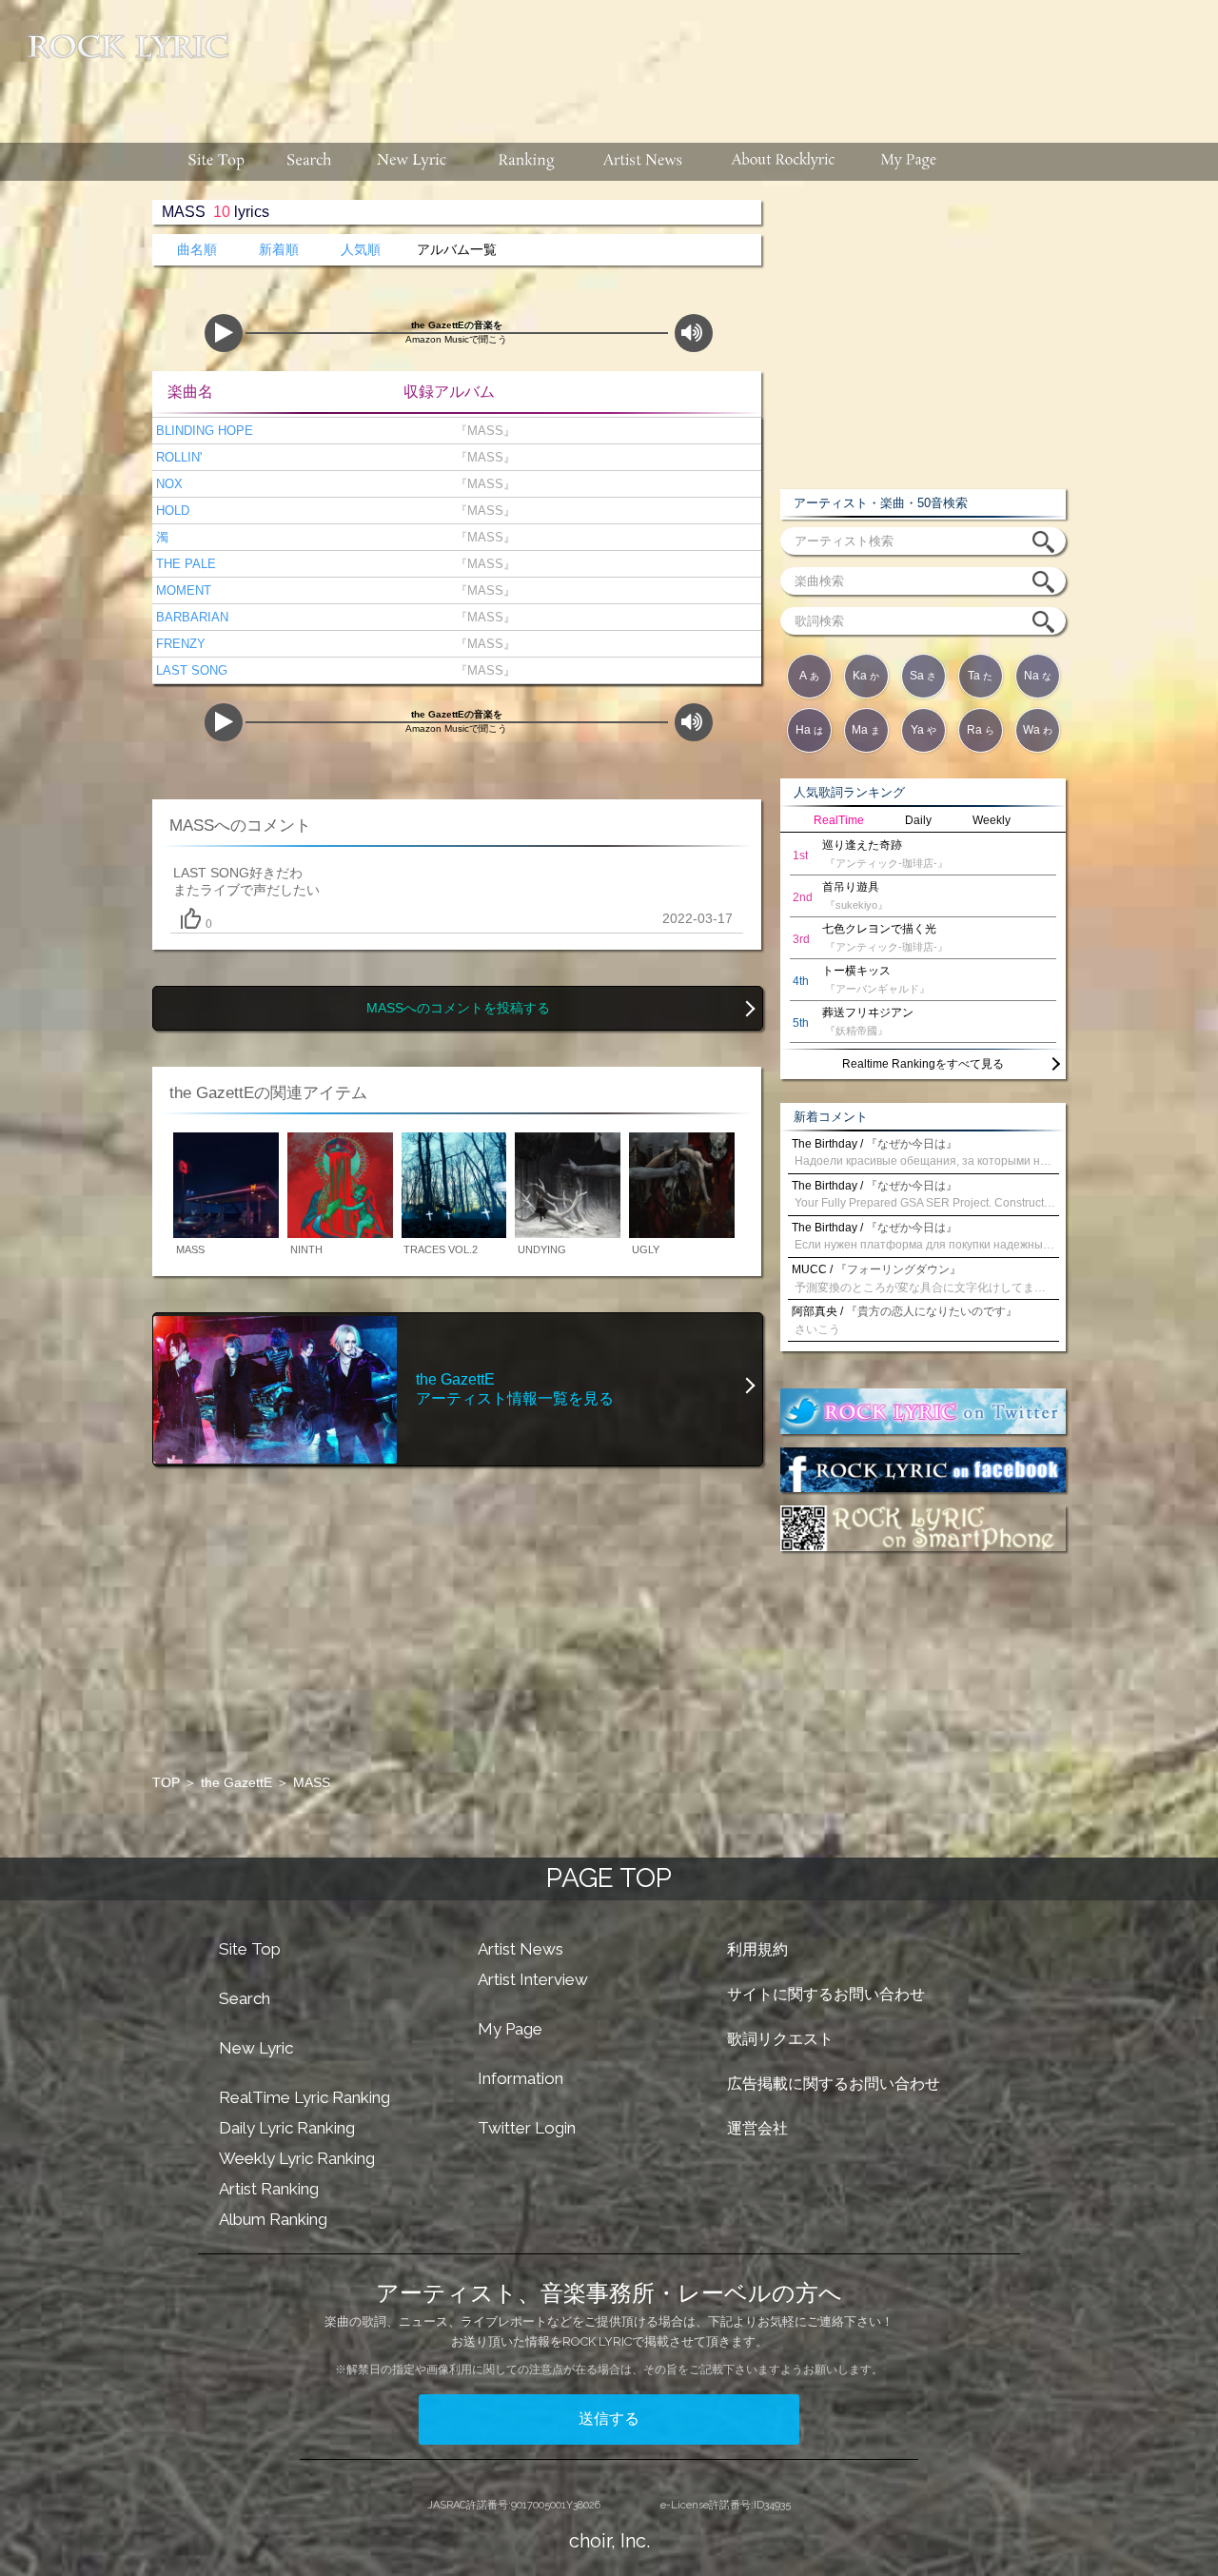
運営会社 (757, 2128)
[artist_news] (644, 162)
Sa (923, 676)
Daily (918, 820)
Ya (923, 730)
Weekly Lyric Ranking (297, 2158)
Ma (866, 730)
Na (1038, 676)
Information (521, 2078)
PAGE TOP (609, 1878)
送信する (609, 2419)
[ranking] (526, 162)
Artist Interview (533, 1979)
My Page (510, 2029)
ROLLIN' (177, 457)
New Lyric (256, 2048)
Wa (1038, 730)
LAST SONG (190, 670)
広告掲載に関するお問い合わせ (834, 2084)
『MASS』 (481, 431)
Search (245, 1998)
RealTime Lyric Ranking (304, 2097)
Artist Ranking (269, 2189)
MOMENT (182, 590)
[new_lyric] (412, 162)
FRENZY (179, 644)
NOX (167, 484)
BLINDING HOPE (203, 431)
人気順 (361, 250)
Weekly (992, 820)
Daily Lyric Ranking (287, 2128)
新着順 (279, 250)
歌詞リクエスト (780, 2039)
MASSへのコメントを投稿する (458, 1008)
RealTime (839, 820)
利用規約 (757, 1949)
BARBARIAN (190, 617)
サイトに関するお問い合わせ (826, 1994)
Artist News (521, 1949)
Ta (980, 676)
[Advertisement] (731, 62)
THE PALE (184, 564)
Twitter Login (527, 2128)
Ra (981, 730)
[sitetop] (214, 162)
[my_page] (909, 162)
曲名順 (197, 250)
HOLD (171, 511)
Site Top (250, 1949)
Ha (809, 730)
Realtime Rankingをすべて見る (923, 1064)
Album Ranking (273, 2219)
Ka (866, 676)
